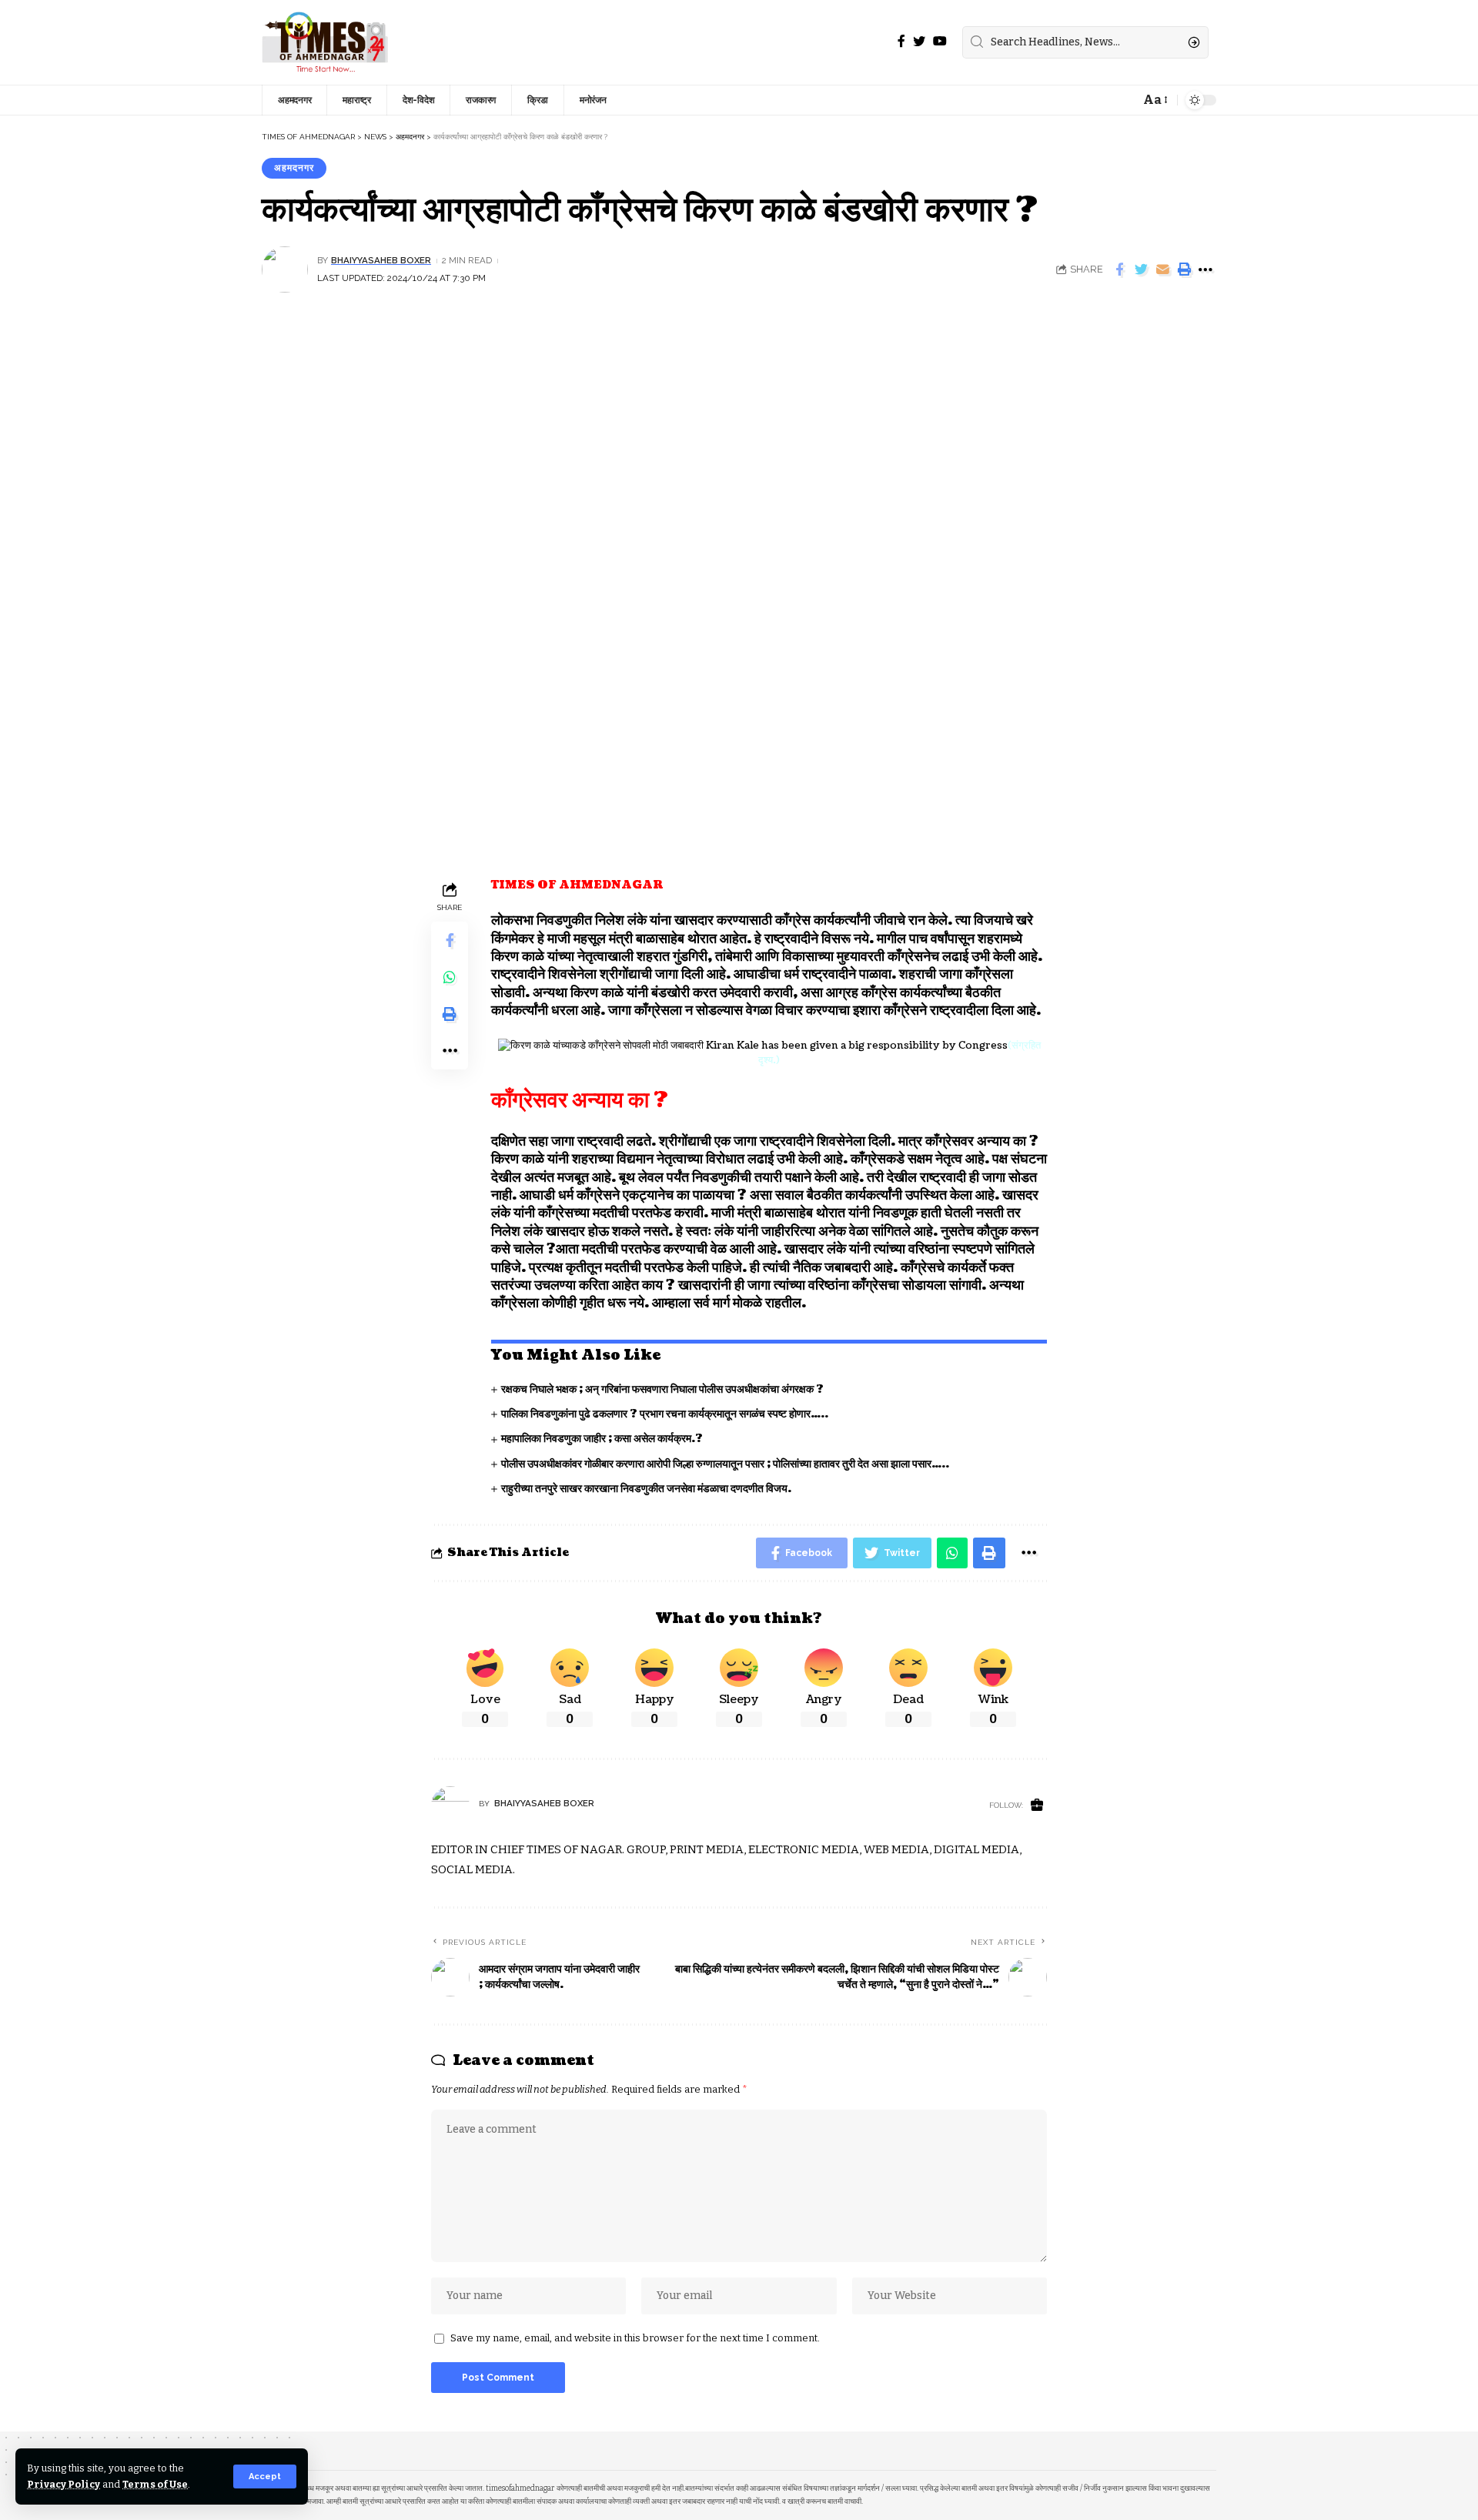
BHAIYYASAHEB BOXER (381, 260)
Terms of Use (155, 2484)
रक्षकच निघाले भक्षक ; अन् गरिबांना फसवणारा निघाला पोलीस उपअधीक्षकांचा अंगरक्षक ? (662, 1389)
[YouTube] (940, 41)
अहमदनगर (294, 168)
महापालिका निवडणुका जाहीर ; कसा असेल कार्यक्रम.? (602, 1439)
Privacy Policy (64, 2484)
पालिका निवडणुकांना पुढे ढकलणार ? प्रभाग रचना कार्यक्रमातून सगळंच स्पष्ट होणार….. (665, 1414)
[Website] (1037, 1806)
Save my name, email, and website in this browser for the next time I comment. (635, 2338)
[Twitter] (919, 41)
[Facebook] (901, 41)
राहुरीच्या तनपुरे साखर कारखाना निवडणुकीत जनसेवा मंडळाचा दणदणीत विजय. (646, 1489)
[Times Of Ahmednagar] (325, 42)
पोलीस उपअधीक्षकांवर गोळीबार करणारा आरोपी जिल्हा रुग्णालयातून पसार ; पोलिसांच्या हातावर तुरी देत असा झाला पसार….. (725, 1464)
